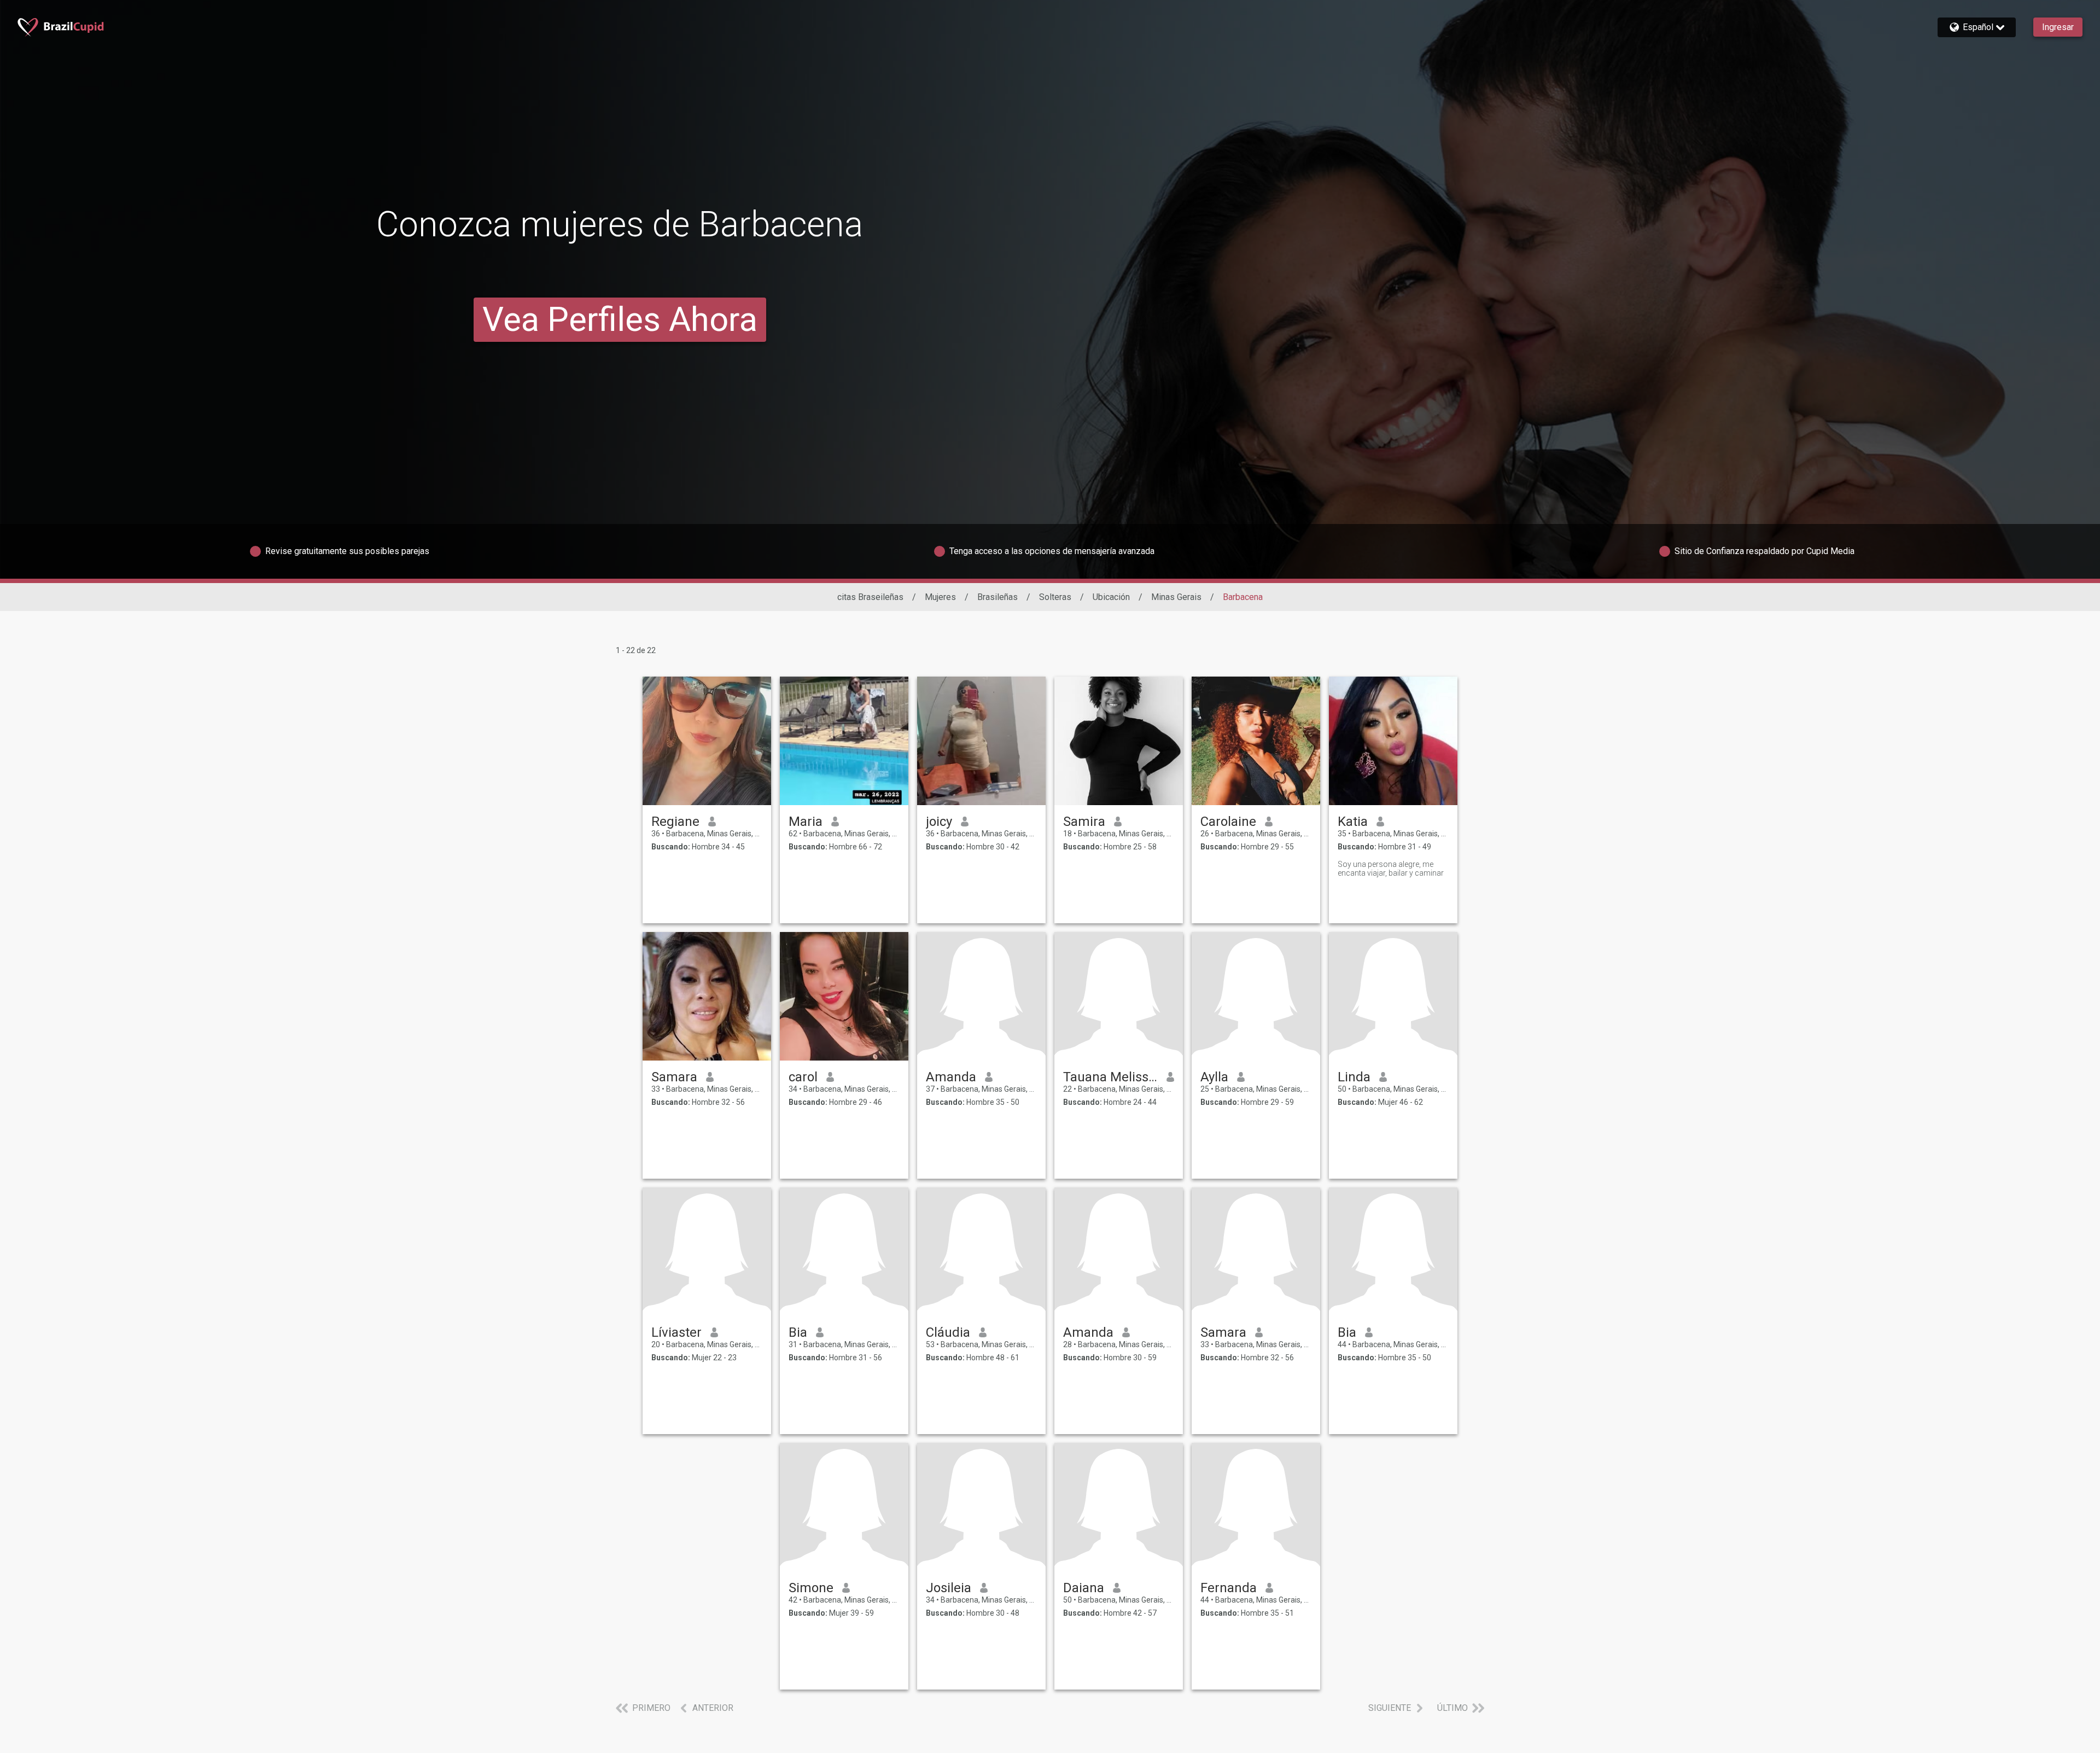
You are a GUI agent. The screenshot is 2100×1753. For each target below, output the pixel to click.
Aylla (1214, 1077)
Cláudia (948, 1332)
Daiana (1084, 1588)
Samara (674, 1077)
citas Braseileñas (870, 597)
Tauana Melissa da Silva (1110, 1077)
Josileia (949, 1588)
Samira (1084, 822)
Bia (798, 1332)
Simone (811, 1588)
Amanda (951, 1077)
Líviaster (676, 1332)
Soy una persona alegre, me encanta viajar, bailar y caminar (1391, 869)
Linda (1354, 1077)
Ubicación (1111, 597)
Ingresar (2058, 27)
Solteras (1055, 597)
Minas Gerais (1176, 597)
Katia (1353, 822)
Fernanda (1229, 1588)
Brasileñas (997, 597)
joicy (939, 822)
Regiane (675, 822)
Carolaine (1228, 822)
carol (803, 1077)
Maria (806, 822)
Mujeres (940, 597)
